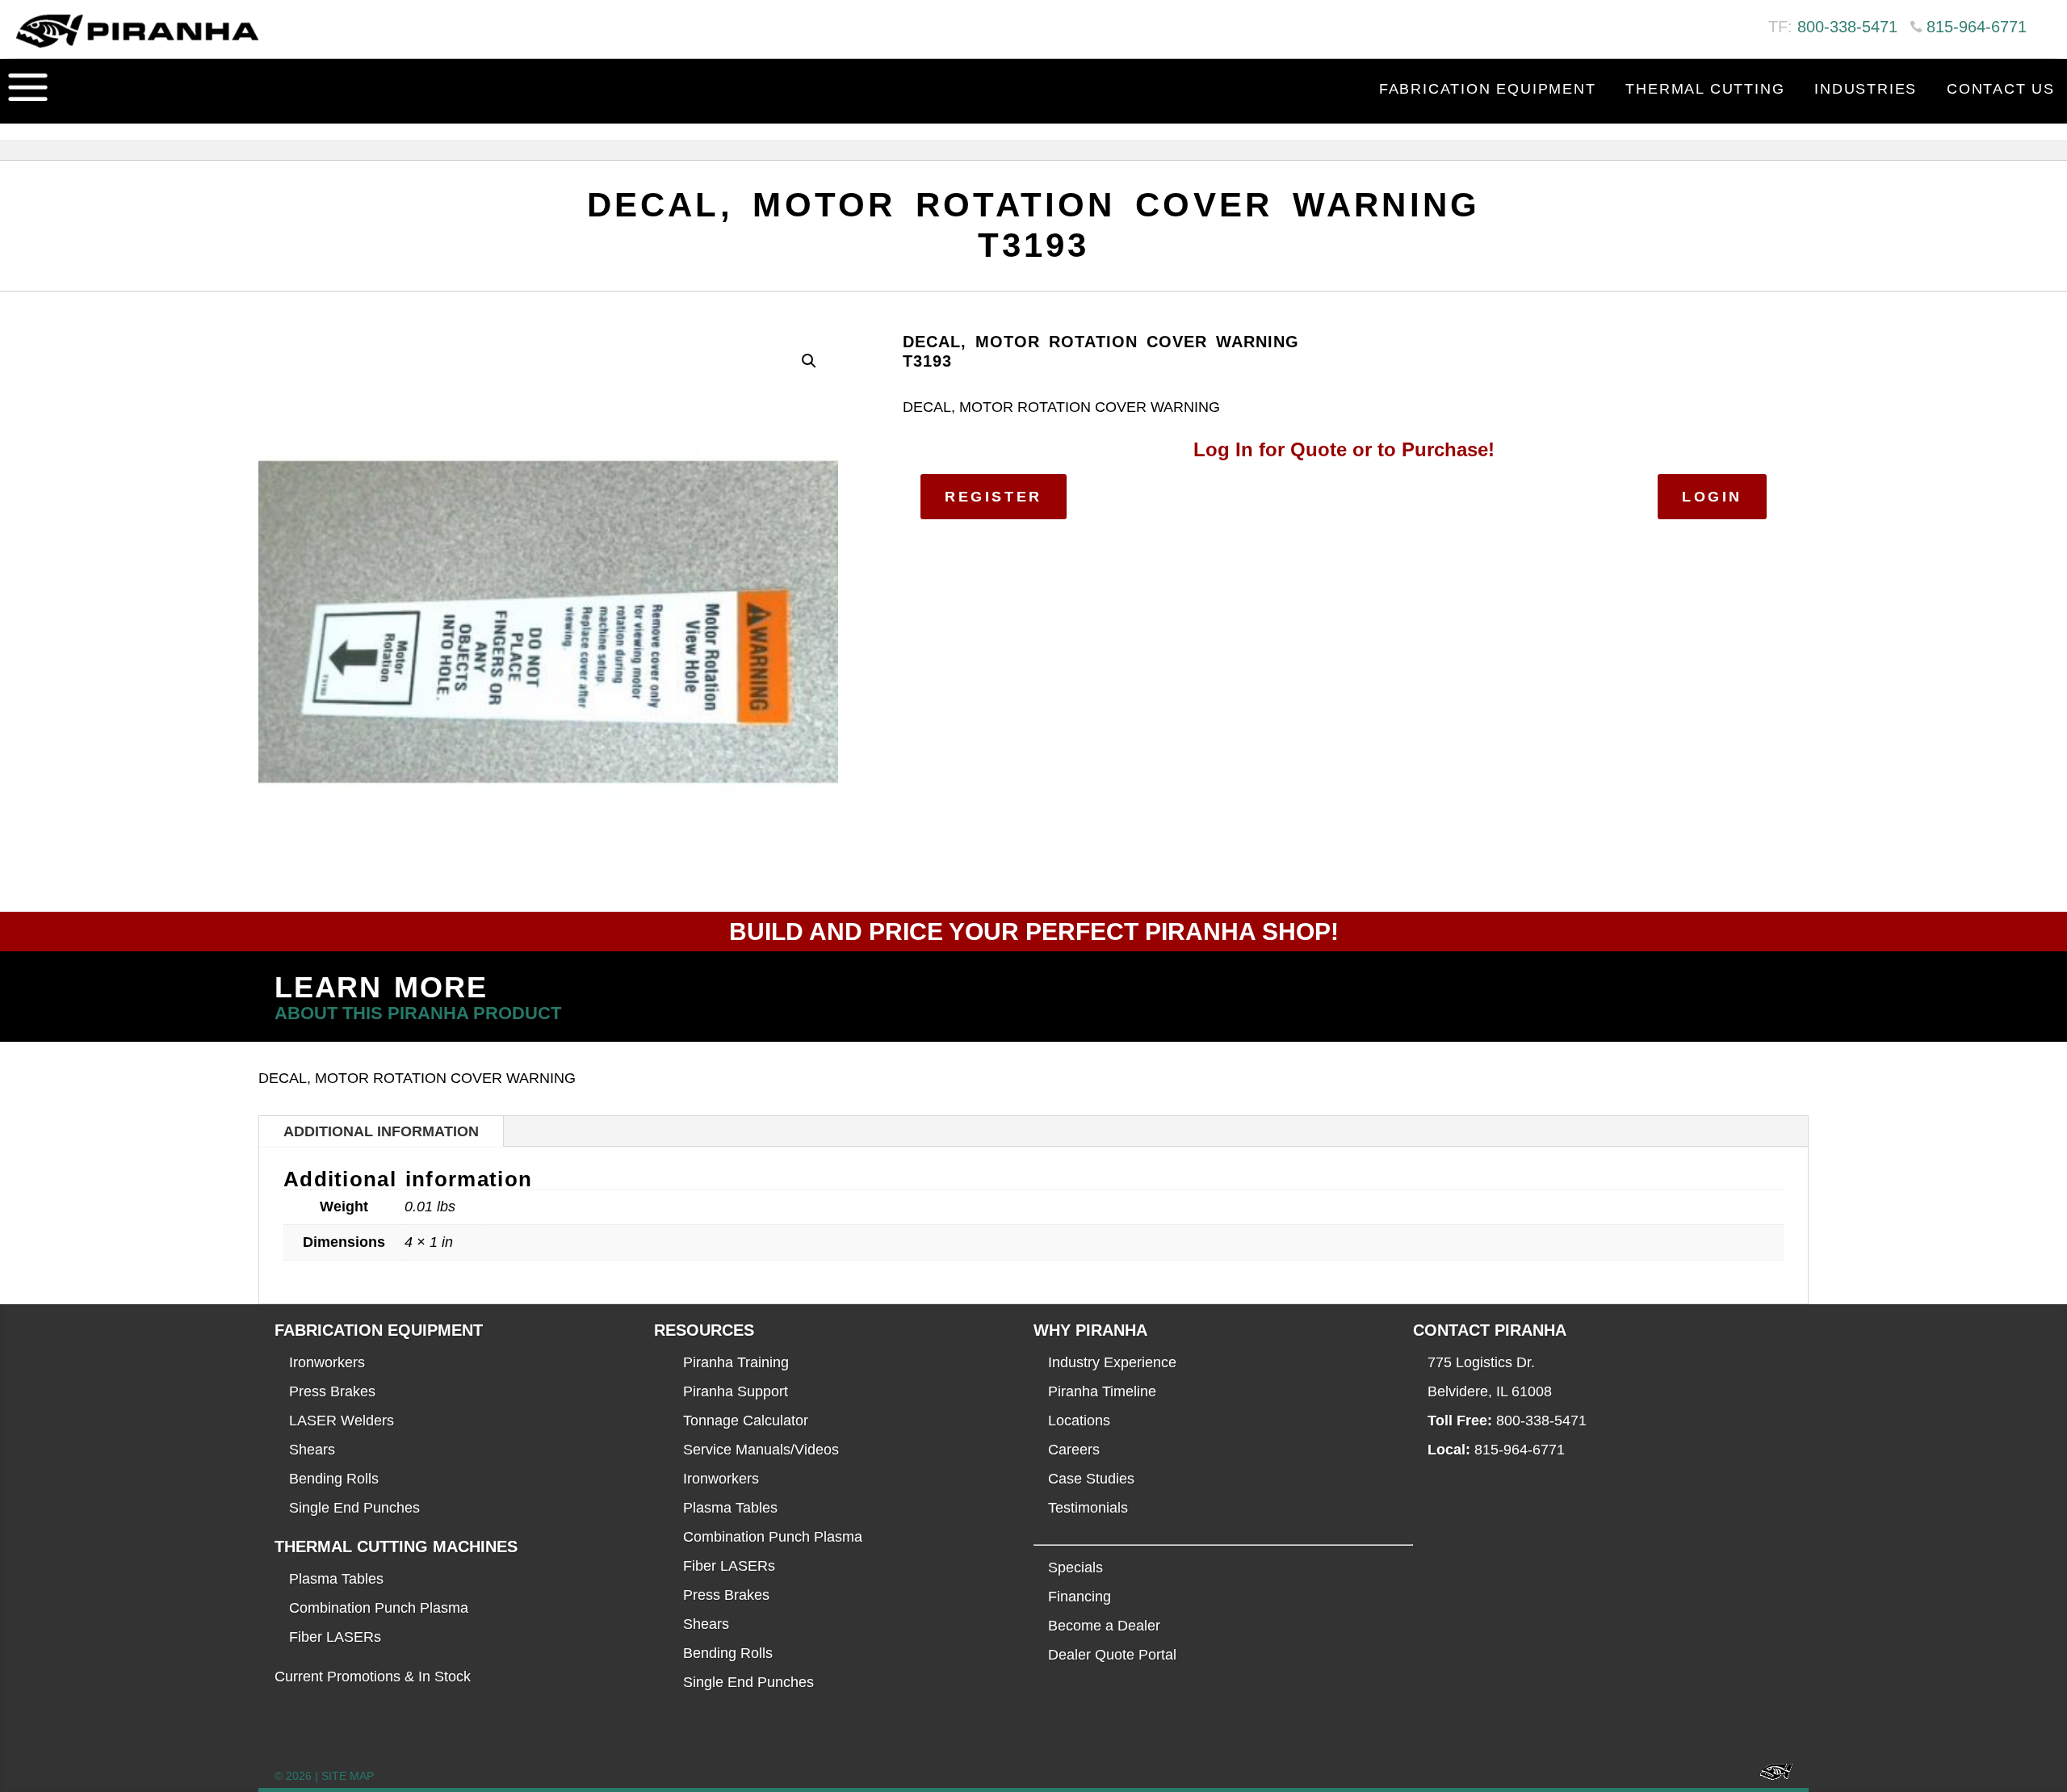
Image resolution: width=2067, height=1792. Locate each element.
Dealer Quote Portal (1112, 1655)
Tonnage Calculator (746, 1421)
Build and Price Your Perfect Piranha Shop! (1034, 932)
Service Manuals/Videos (761, 1450)
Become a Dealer (1104, 1626)
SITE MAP (348, 1776)
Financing (1080, 1597)
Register (994, 497)
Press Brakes (332, 1391)
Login (1712, 497)
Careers (1074, 1450)
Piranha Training (736, 1362)
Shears (312, 1450)
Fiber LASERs (335, 1637)
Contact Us (2001, 89)
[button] (809, 361)
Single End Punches (354, 1508)
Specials (1075, 1567)
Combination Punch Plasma (379, 1608)
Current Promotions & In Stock (373, 1677)
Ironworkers (327, 1362)
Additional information (381, 1131)
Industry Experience (1112, 1362)
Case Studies (1091, 1479)
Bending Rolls (334, 1479)
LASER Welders (342, 1421)
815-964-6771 (1977, 27)
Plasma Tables (336, 1579)
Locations (1079, 1421)
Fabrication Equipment (1488, 89)
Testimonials (1088, 1508)
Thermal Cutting (1705, 89)
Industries (1866, 89)
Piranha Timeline (1102, 1391)
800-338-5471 (1847, 27)
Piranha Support (736, 1391)
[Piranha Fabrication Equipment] (1770, 1776)
